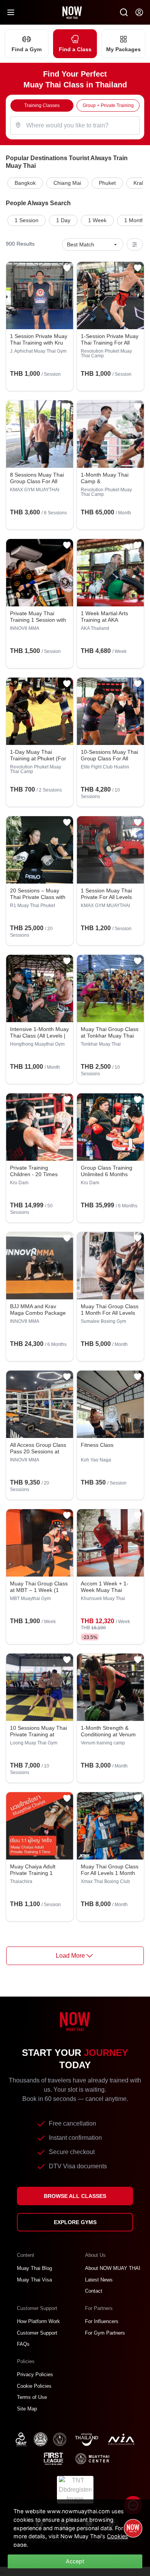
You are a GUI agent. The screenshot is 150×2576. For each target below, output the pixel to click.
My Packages (123, 49)
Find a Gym (27, 49)
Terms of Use (32, 2397)
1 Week (97, 220)
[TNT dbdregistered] (75, 2489)
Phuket (107, 183)
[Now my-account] (139, 12)
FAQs (23, 2344)
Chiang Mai (67, 183)
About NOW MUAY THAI (113, 2268)
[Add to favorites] (67, 268)
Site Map (27, 2409)
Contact (94, 2291)
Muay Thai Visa (34, 2280)
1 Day (63, 220)
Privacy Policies (35, 2374)
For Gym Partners (105, 2333)
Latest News (99, 2280)
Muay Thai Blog (34, 2268)
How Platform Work (38, 2321)
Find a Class (75, 49)
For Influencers (102, 2321)
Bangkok (25, 183)
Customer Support (37, 2333)
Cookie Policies (34, 2386)
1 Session (27, 220)
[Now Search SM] (124, 12)
